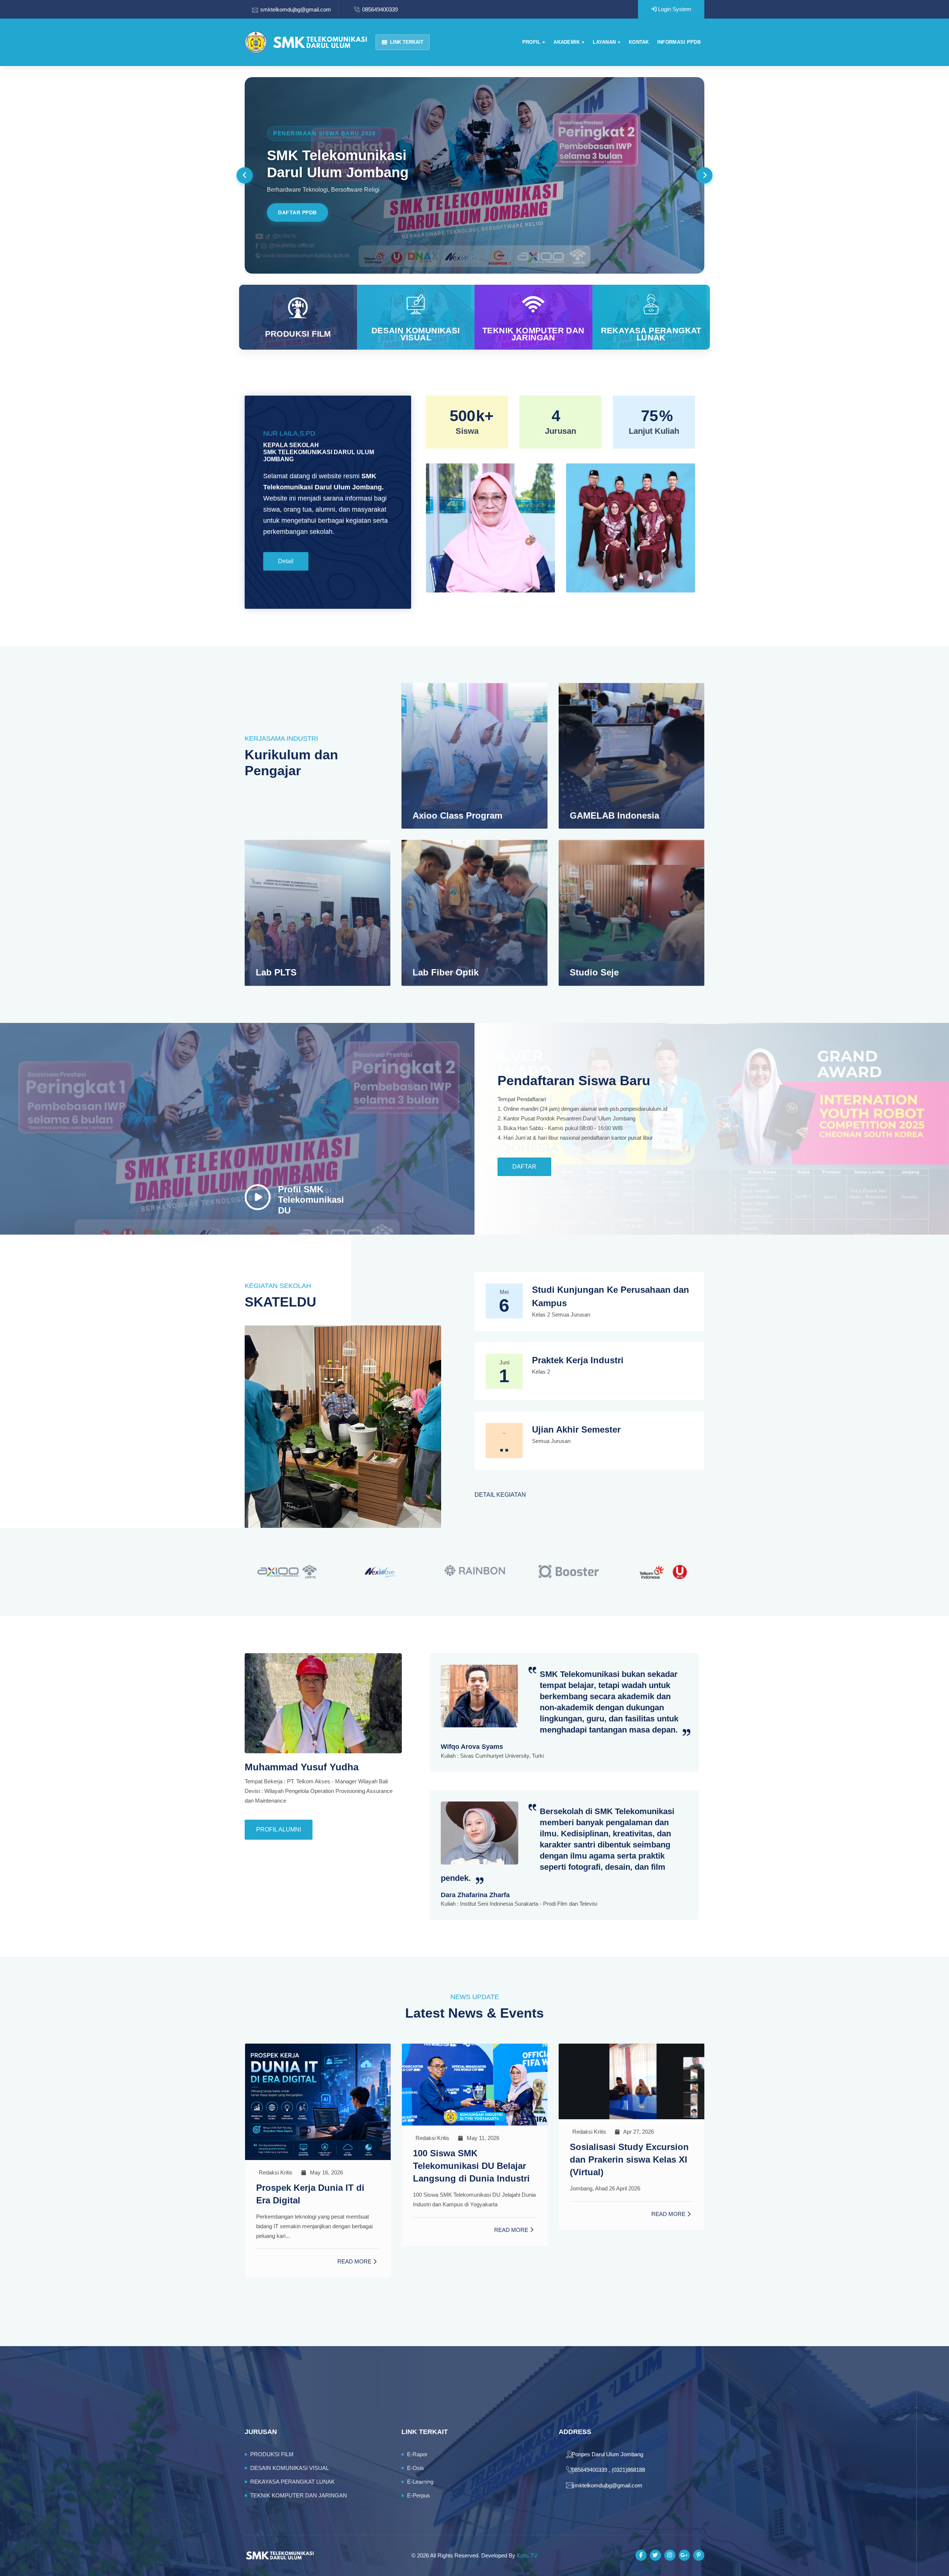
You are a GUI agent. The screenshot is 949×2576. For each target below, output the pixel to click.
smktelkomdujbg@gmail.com (296, 9)
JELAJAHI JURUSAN (305, 212)
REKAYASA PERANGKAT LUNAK (651, 334)
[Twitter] (655, 2555)
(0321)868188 (628, 2470)
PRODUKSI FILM (298, 334)
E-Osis (416, 2468)
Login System (674, 9)
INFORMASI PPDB (679, 42)
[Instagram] (670, 2555)
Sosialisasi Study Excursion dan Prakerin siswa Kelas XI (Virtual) (472, 2159)
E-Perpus (419, 2495)
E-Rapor (417, 2454)
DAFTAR (524, 1167)
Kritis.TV (527, 2555)
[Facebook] (641, 2555)
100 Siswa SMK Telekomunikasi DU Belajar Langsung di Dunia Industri (315, 2166)
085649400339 (380, 9)
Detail (286, 561)
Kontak (639, 42)
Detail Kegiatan (500, 1495)
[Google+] (684, 2555)
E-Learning (420, 2482)
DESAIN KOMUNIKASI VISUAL (416, 334)
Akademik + (569, 42)
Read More (354, 2230)
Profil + (534, 42)
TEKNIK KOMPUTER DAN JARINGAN (533, 334)
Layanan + (607, 42)
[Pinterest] (699, 2555)
